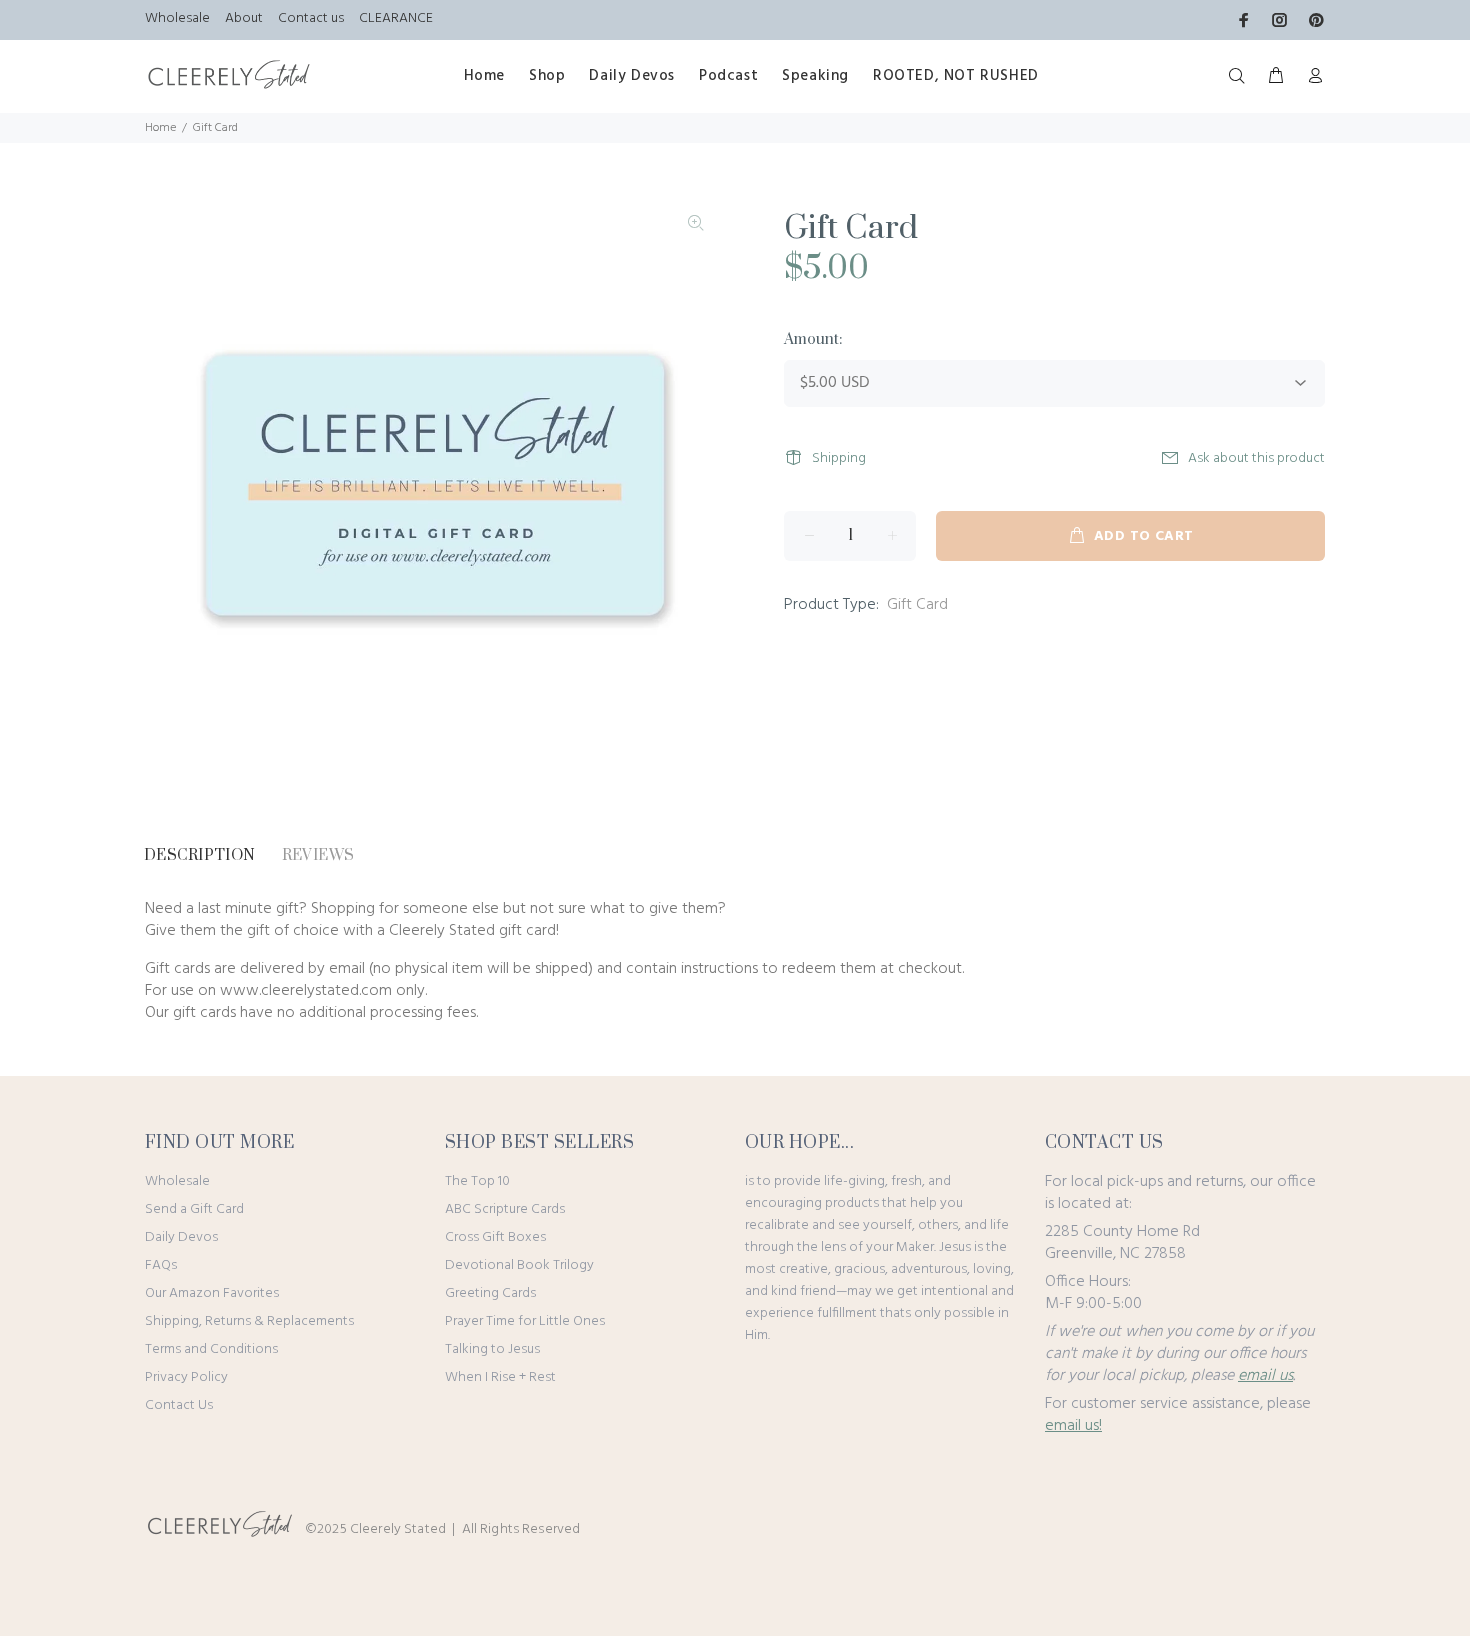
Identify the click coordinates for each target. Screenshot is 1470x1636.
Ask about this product (1256, 458)
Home (160, 128)
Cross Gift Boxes (495, 1237)
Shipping (839, 458)
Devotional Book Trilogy (519, 1265)
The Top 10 (477, 1181)
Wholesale (177, 18)
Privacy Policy (186, 1377)
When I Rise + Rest (500, 1377)
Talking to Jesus (492, 1349)
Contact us (311, 18)
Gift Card (917, 605)
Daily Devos (181, 1237)
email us (1265, 1376)
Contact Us (179, 1405)
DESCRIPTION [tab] (200, 855)
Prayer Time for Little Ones (525, 1321)
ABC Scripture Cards (505, 1209)
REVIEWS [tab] (318, 855)
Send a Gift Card (194, 1209)
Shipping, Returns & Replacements (249, 1321)
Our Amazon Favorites (212, 1293)
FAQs (161, 1265)
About (244, 18)
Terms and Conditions (211, 1349)
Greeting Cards (490, 1293)
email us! (1073, 1426)
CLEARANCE (396, 18)
